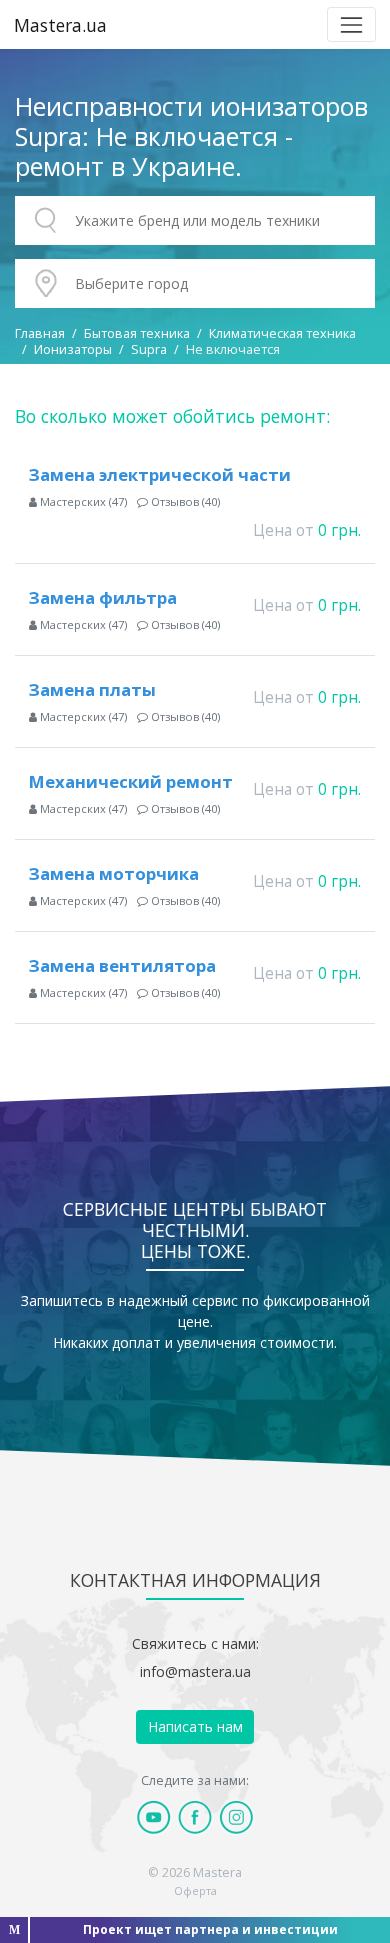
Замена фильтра (103, 597)
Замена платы (92, 689)
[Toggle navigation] (351, 24)
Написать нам (195, 1726)
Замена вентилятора (122, 965)
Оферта (195, 1890)
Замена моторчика (114, 873)
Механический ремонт (131, 781)
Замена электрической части (160, 474)
